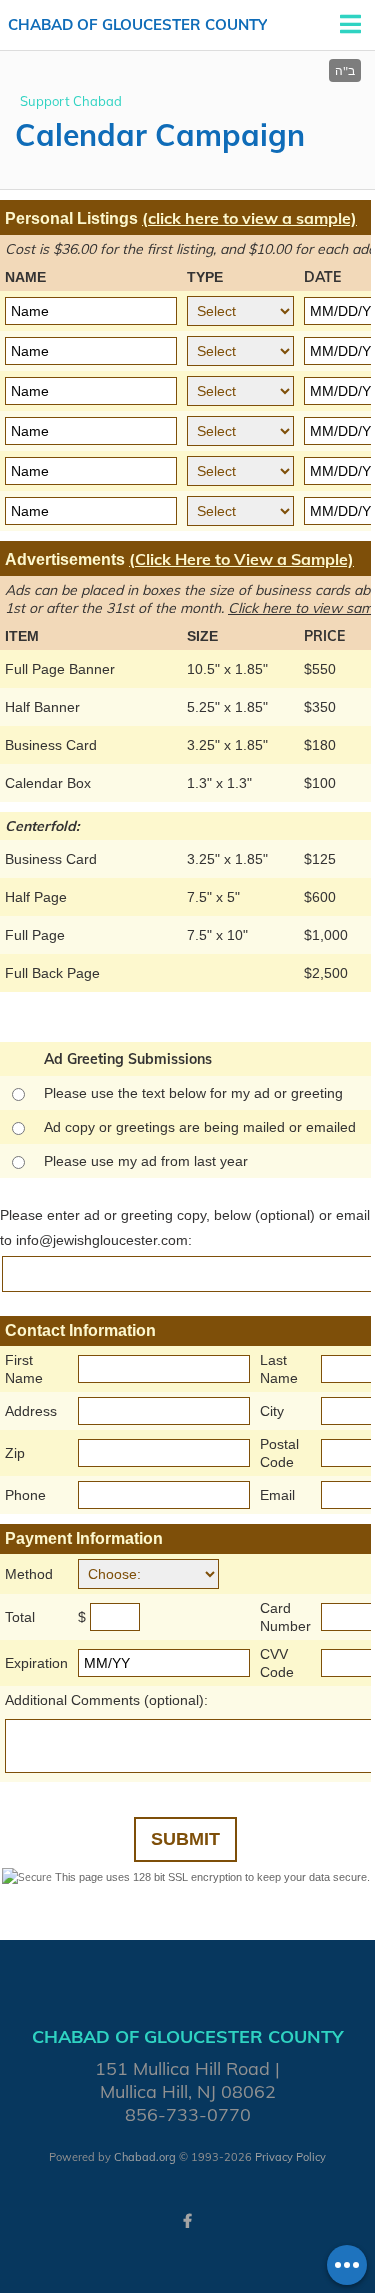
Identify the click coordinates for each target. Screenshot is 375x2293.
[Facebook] (188, 2221)
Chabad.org (145, 2157)
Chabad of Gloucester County (137, 24)
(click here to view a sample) (249, 218)
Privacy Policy (290, 2157)
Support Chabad (71, 101)
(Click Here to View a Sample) (241, 559)
